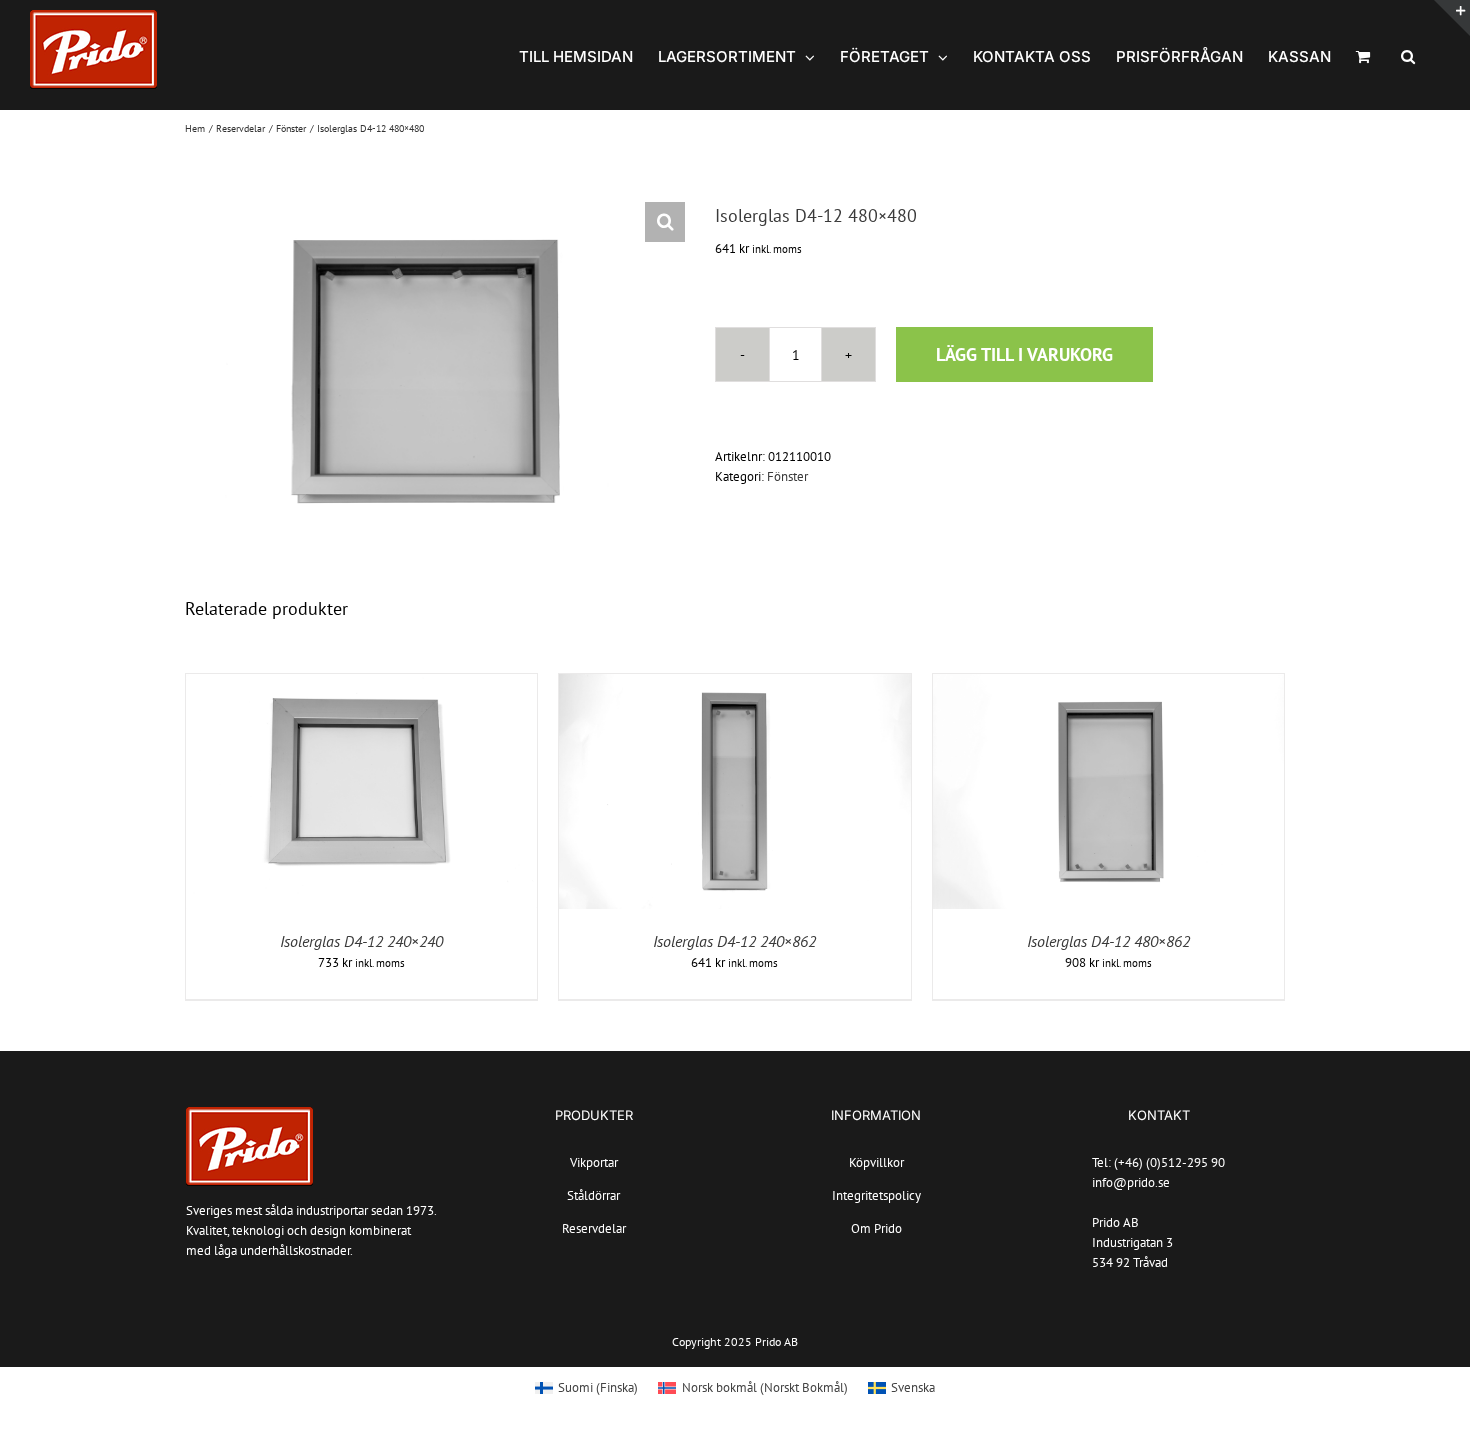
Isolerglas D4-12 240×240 (361, 941)
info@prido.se (1131, 1182)
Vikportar (594, 1162)
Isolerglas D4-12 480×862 (1108, 941)
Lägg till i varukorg (1024, 354)
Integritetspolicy (876, 1195)
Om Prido (876, 1228)
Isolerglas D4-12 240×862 (734, 941)
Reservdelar (594, 1228)
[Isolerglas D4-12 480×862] (1108, 683)
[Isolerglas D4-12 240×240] (361, 683)
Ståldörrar (593, 1195)
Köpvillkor (876, 1162)
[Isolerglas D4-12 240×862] (734, 683)
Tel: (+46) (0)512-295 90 (1158, 1162)
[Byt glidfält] (1452, 18)
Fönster (787, 476)
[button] (1408, 55)
